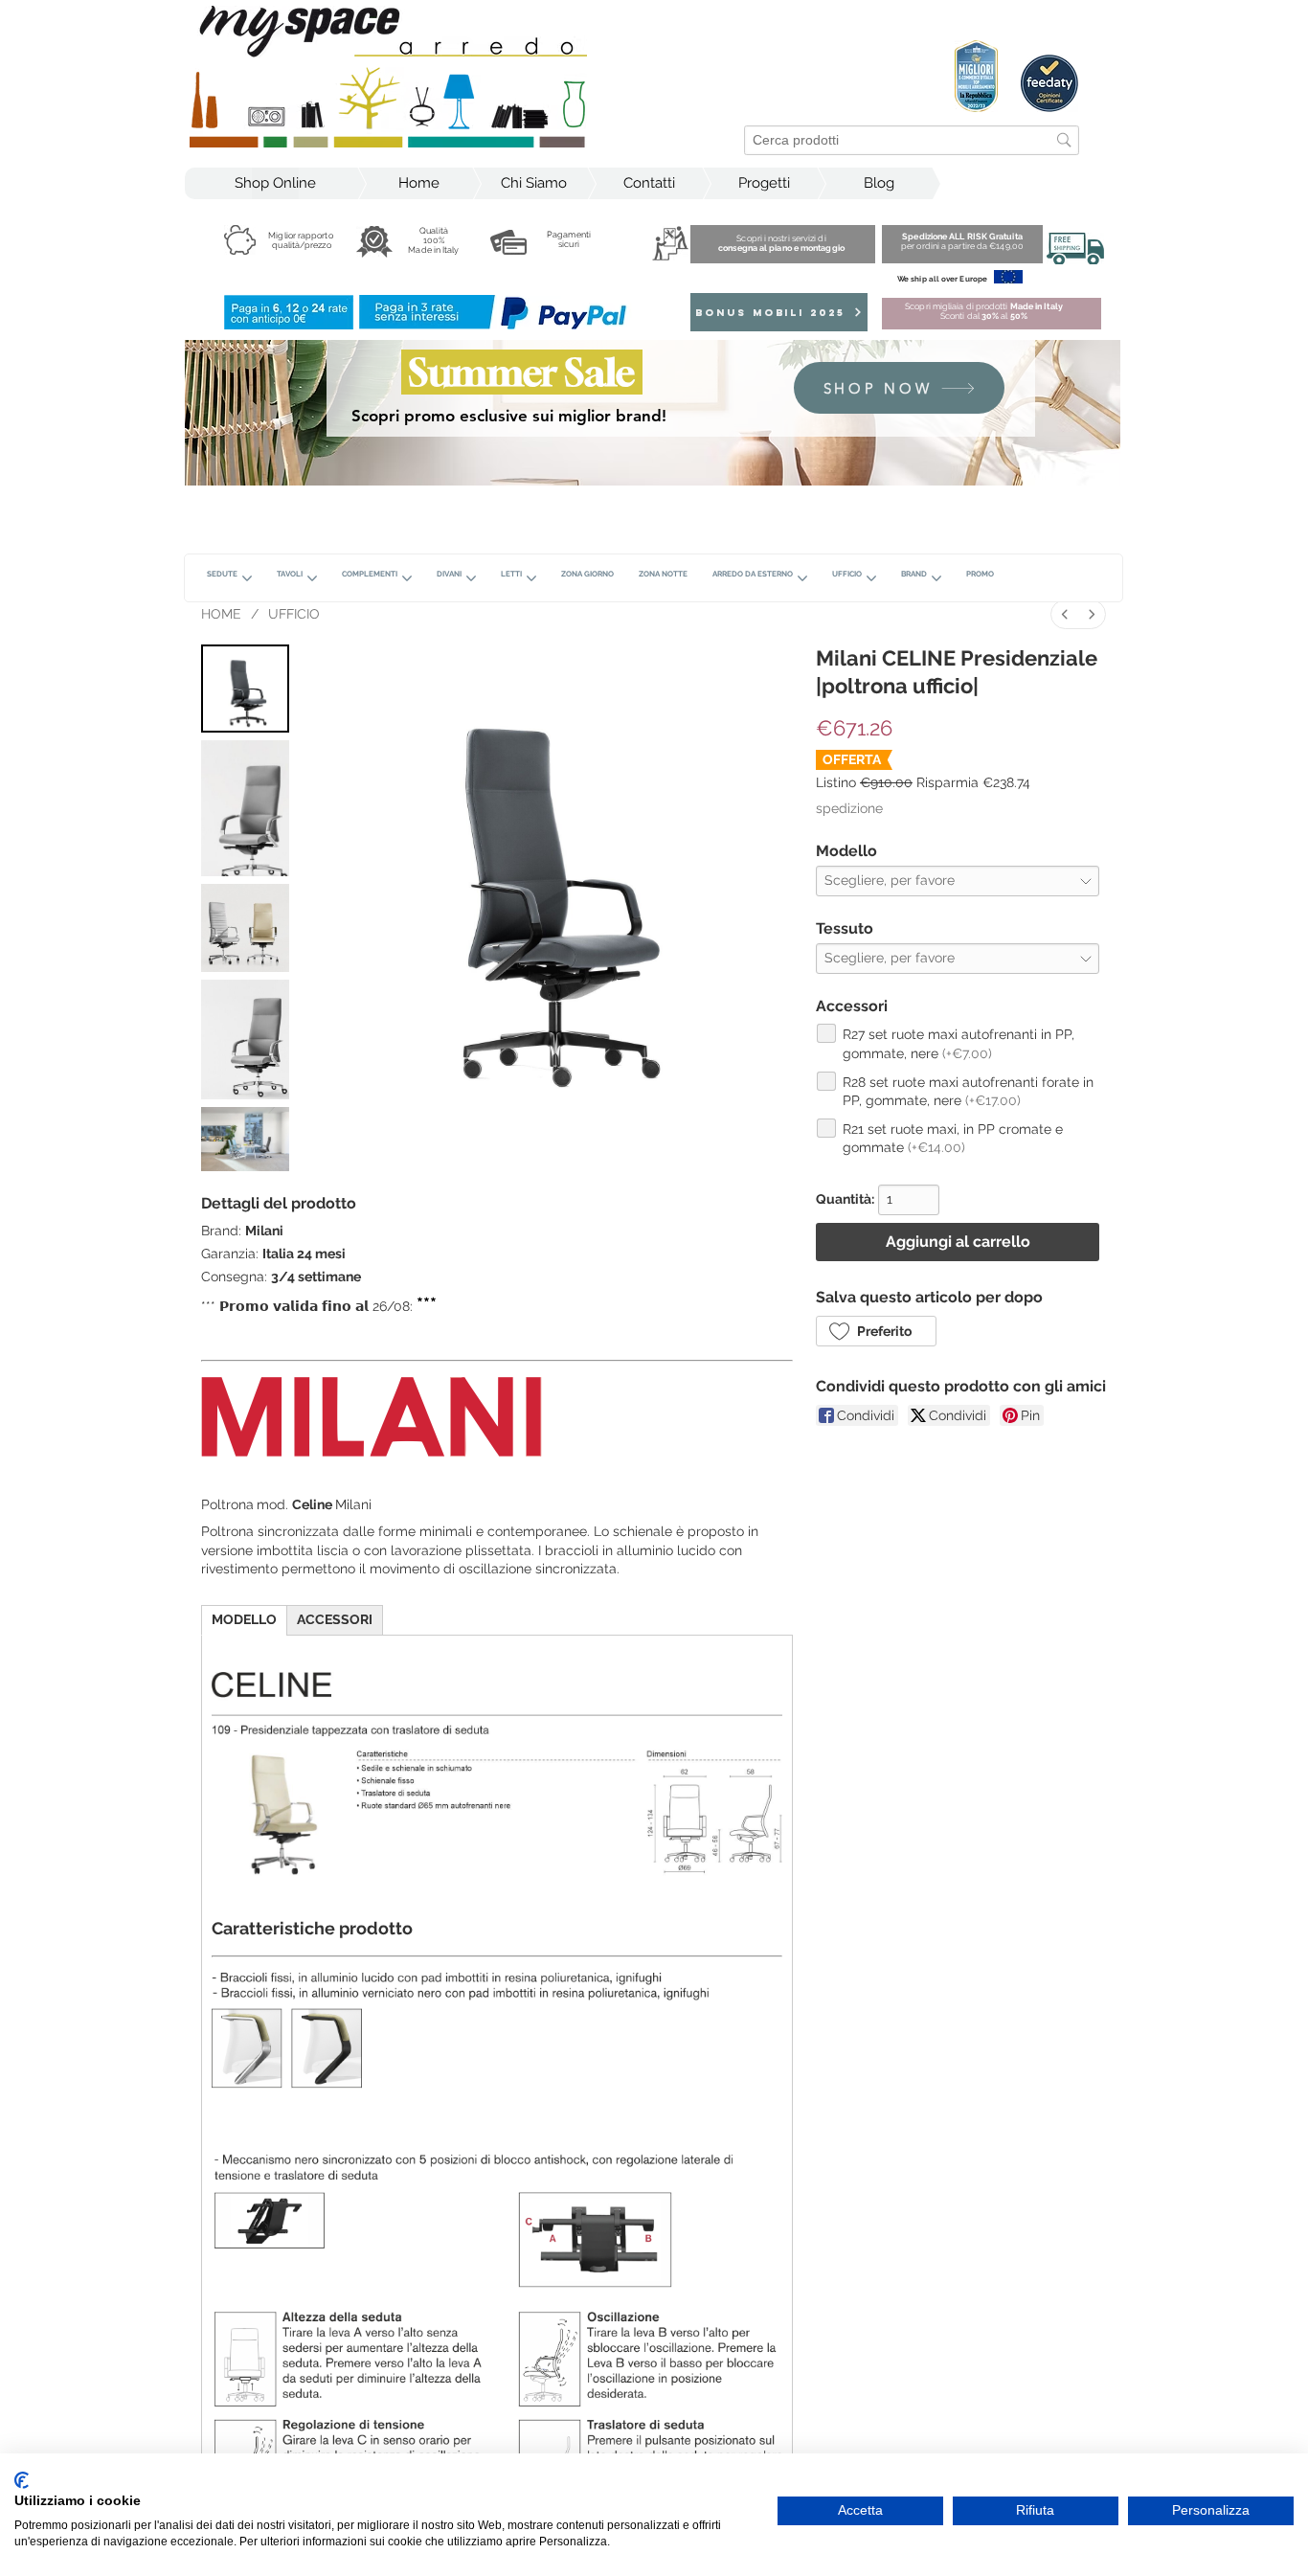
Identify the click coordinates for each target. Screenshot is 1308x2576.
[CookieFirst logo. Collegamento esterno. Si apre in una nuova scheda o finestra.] (22, 2480)
